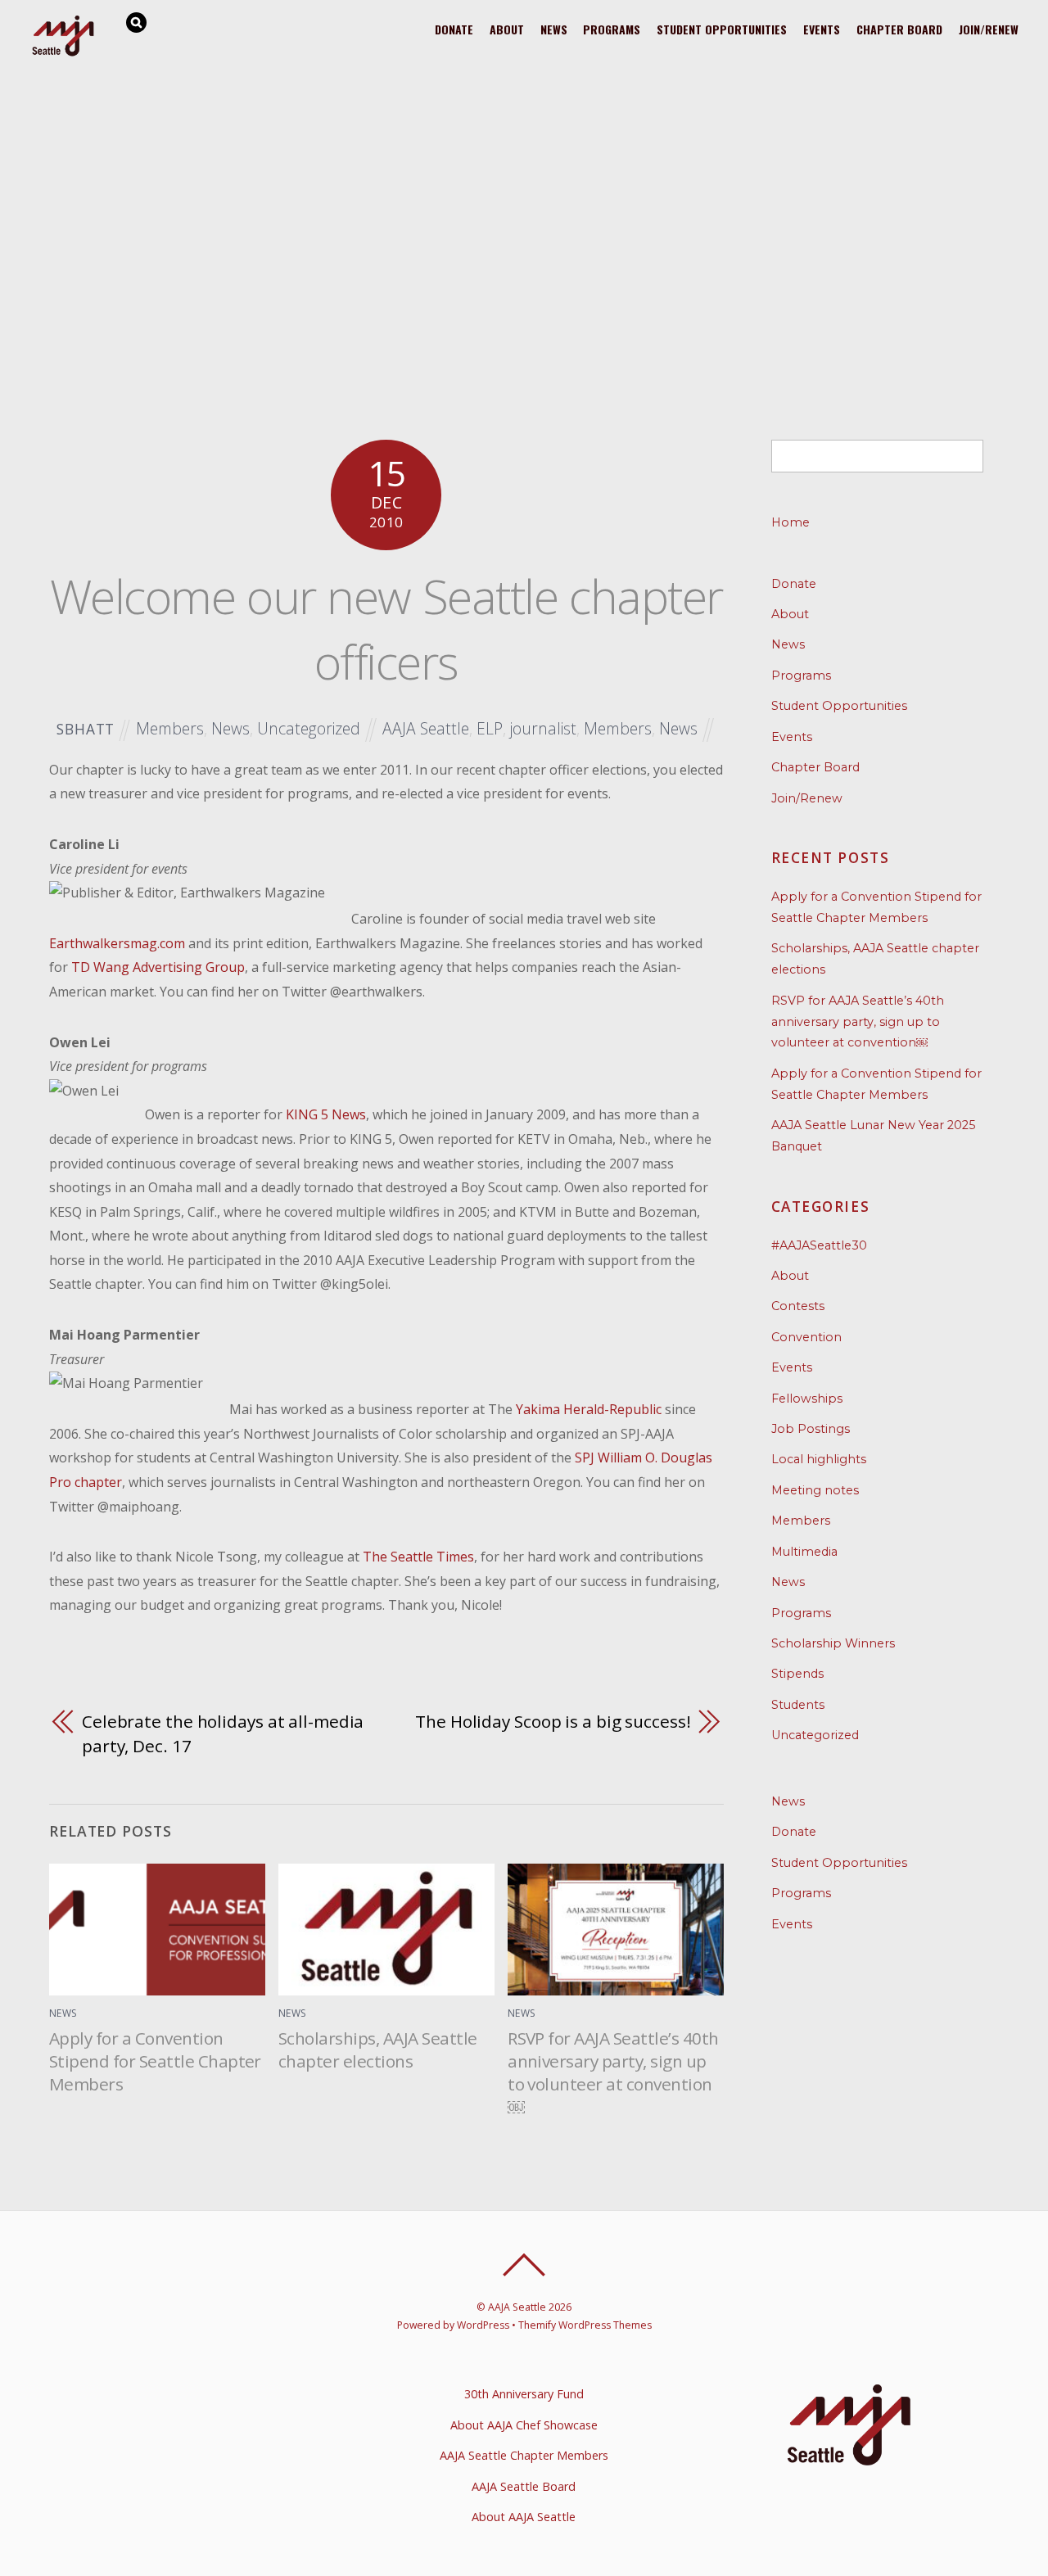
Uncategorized (309, 728)
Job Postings (811, 1429)
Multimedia (804, 1552)
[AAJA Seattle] (64, 54)
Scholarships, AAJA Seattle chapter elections (377, 2050)
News (554, 29)
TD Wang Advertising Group (158, 967)
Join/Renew (989, 29)
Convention (806, 1337)
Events (822, 29)
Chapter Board (899, 29)
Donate (454, 29)
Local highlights (819, 1459)
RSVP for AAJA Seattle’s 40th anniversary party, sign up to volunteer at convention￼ (613, 2072)
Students (798, 1705)
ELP (490, 728)
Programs (612, 29)
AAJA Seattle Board (524, 2486)
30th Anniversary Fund (524, 2394)
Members (170, 728)
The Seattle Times (418, 1557)
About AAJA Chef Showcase (524, 2425)
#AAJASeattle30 (819, 1245)
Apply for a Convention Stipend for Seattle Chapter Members (155, 2061)
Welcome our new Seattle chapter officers (386, 629)
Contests (798, 1306)
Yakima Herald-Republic (589, 1409)
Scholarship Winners (833, 1643)
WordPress (483, 2325)
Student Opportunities (722, 29)
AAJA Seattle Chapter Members (524, 2455)
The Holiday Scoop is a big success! (553, 1721)
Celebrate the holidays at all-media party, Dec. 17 (223, 1733)
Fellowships (807, 1399)
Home (791, 522)
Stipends (797, 1674)
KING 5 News (326, 1114)
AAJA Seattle (426, 728)
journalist (543, 728)
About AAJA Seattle (524, 2517)
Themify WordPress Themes (585, 2325)
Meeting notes (815, 1490)
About (507, 29)
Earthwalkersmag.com (117, 943)
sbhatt (86, 729)
